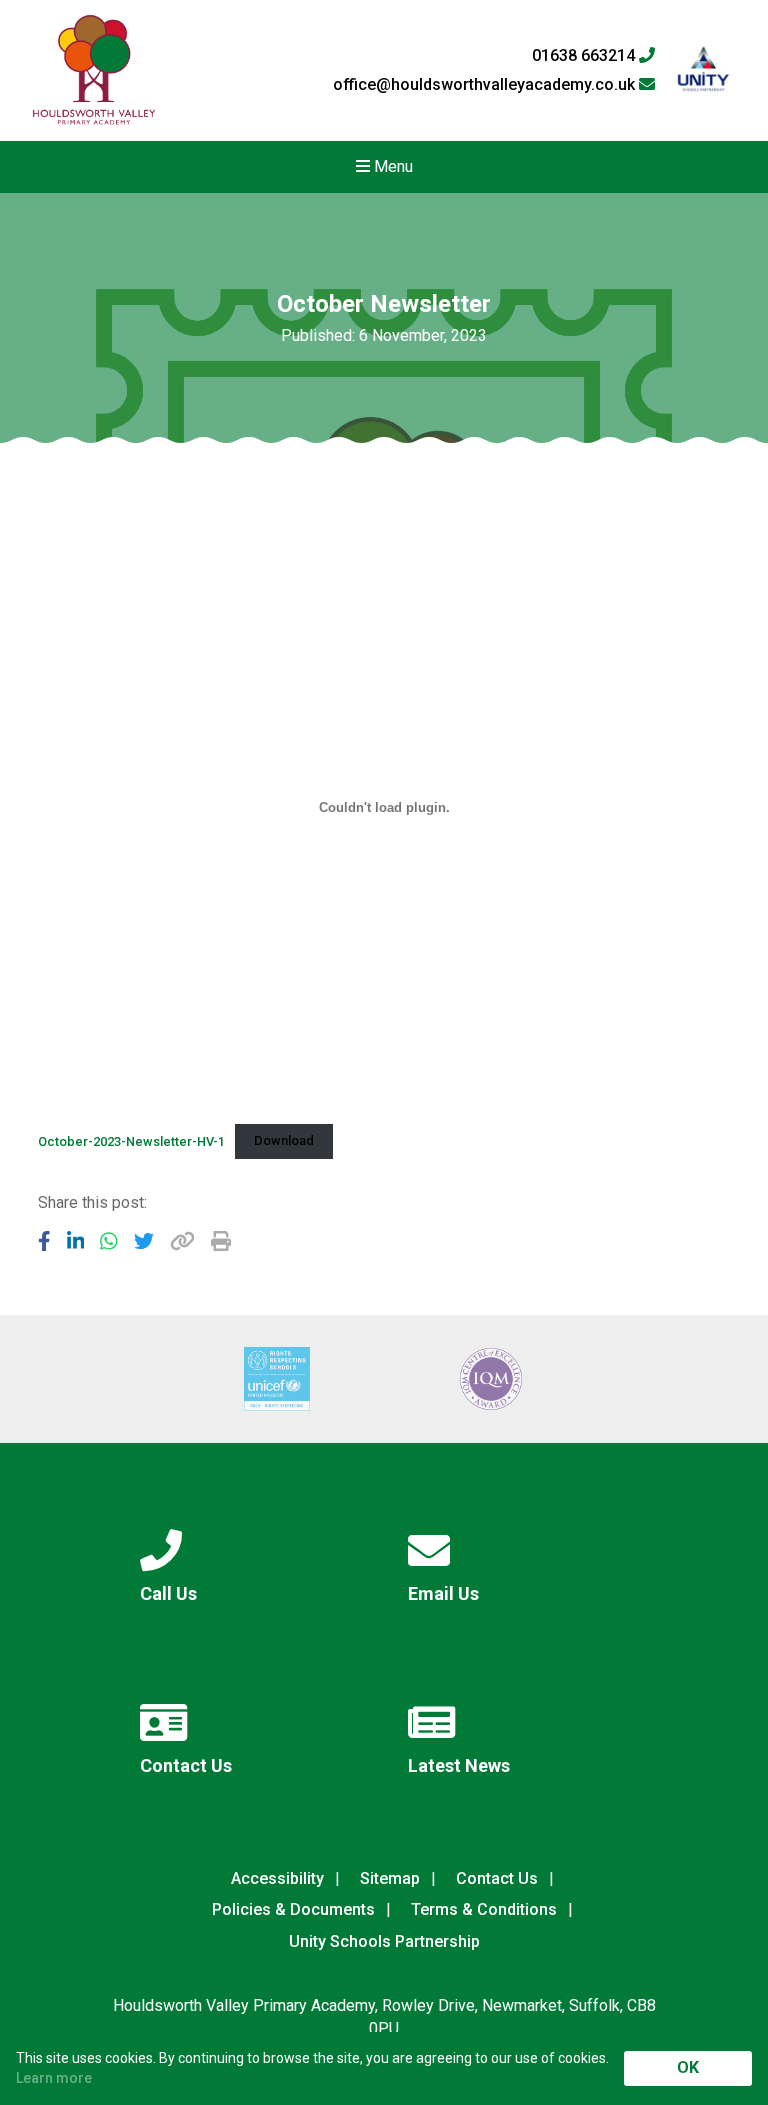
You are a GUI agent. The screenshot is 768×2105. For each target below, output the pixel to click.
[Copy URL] (182, 1241)
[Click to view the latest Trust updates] (703, 70)
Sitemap (390, 1878)
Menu (391, 166)
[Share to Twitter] (144, 1241)
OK (688, 2067)
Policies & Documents (293, 1909)
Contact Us (497, 1878)
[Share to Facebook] (44, 1241)
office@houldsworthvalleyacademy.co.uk (486, 85)
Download (284, 1140)
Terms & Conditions (484, 1909)
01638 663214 (585, 56)
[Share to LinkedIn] (76, 1241)
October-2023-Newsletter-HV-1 (131, 1140)
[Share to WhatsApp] (109, 1241)
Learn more (54, 2078)
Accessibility (277, 1878)
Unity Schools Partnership (384, 1941)
